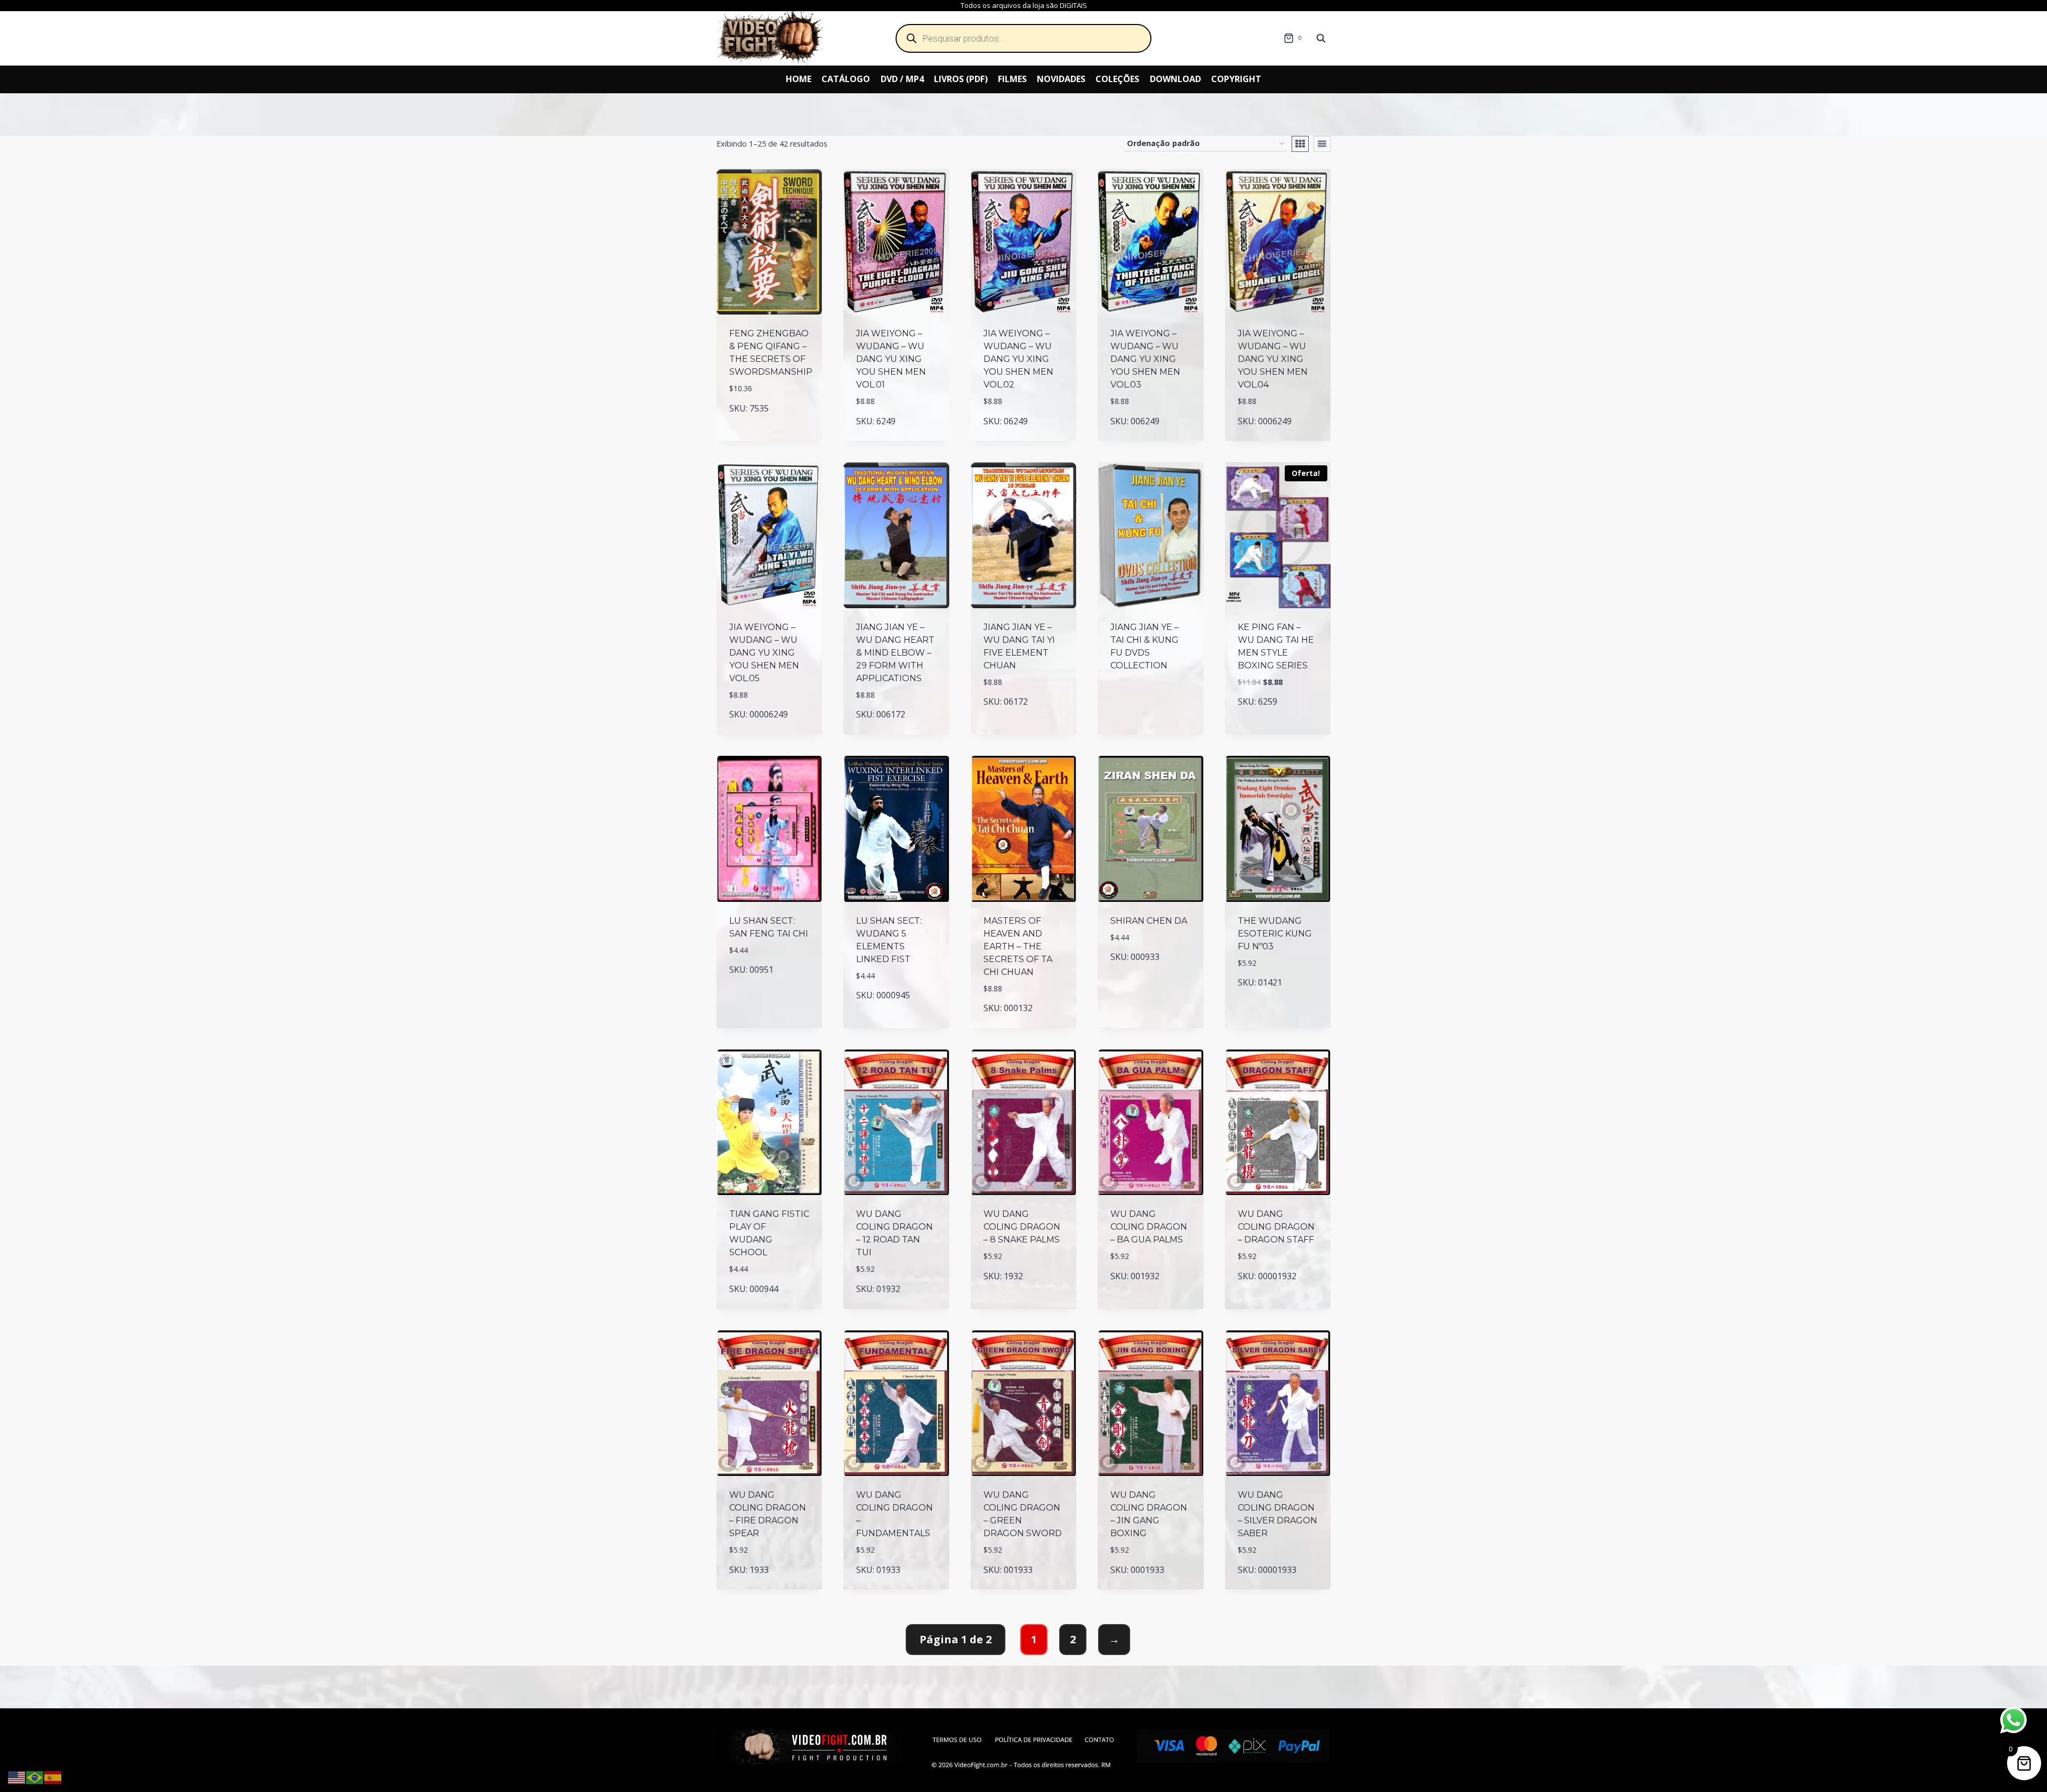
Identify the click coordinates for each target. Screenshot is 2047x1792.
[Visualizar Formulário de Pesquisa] (1321, 38)
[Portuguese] (35, 1777)
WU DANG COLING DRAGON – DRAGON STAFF (1276, 1227)
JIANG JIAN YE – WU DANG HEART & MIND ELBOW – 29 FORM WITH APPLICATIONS (895, 653)
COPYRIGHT (1236, 79)
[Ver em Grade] (1300, 144)
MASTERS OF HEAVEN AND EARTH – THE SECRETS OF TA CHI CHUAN (1018, 946)
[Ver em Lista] (1322, 144)
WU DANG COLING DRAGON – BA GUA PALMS (1149, 1227)
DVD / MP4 (902, 79)
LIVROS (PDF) (961, 79)
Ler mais (1150, 702)
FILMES (1012, 79)
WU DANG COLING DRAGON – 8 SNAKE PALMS (1022, 1227)
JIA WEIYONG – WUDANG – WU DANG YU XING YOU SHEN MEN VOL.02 (1018, 359)
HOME (799, 79)
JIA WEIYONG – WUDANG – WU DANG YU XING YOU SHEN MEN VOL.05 (764, 653)
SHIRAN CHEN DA (1149, 921)
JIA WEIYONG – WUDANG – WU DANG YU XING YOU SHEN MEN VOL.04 (1273, 359)
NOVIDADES (1061, 79)
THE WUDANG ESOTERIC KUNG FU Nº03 (1275, 934)
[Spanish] (53, 1777)
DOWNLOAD (1175, 79)
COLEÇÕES (1117, 79)
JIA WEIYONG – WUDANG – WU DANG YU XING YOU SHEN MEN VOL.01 (891, 359)
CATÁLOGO (846, 79)
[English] (17, 1777)
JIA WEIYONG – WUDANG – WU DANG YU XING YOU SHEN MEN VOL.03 (1145, 359)
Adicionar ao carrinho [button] (769, 426)
